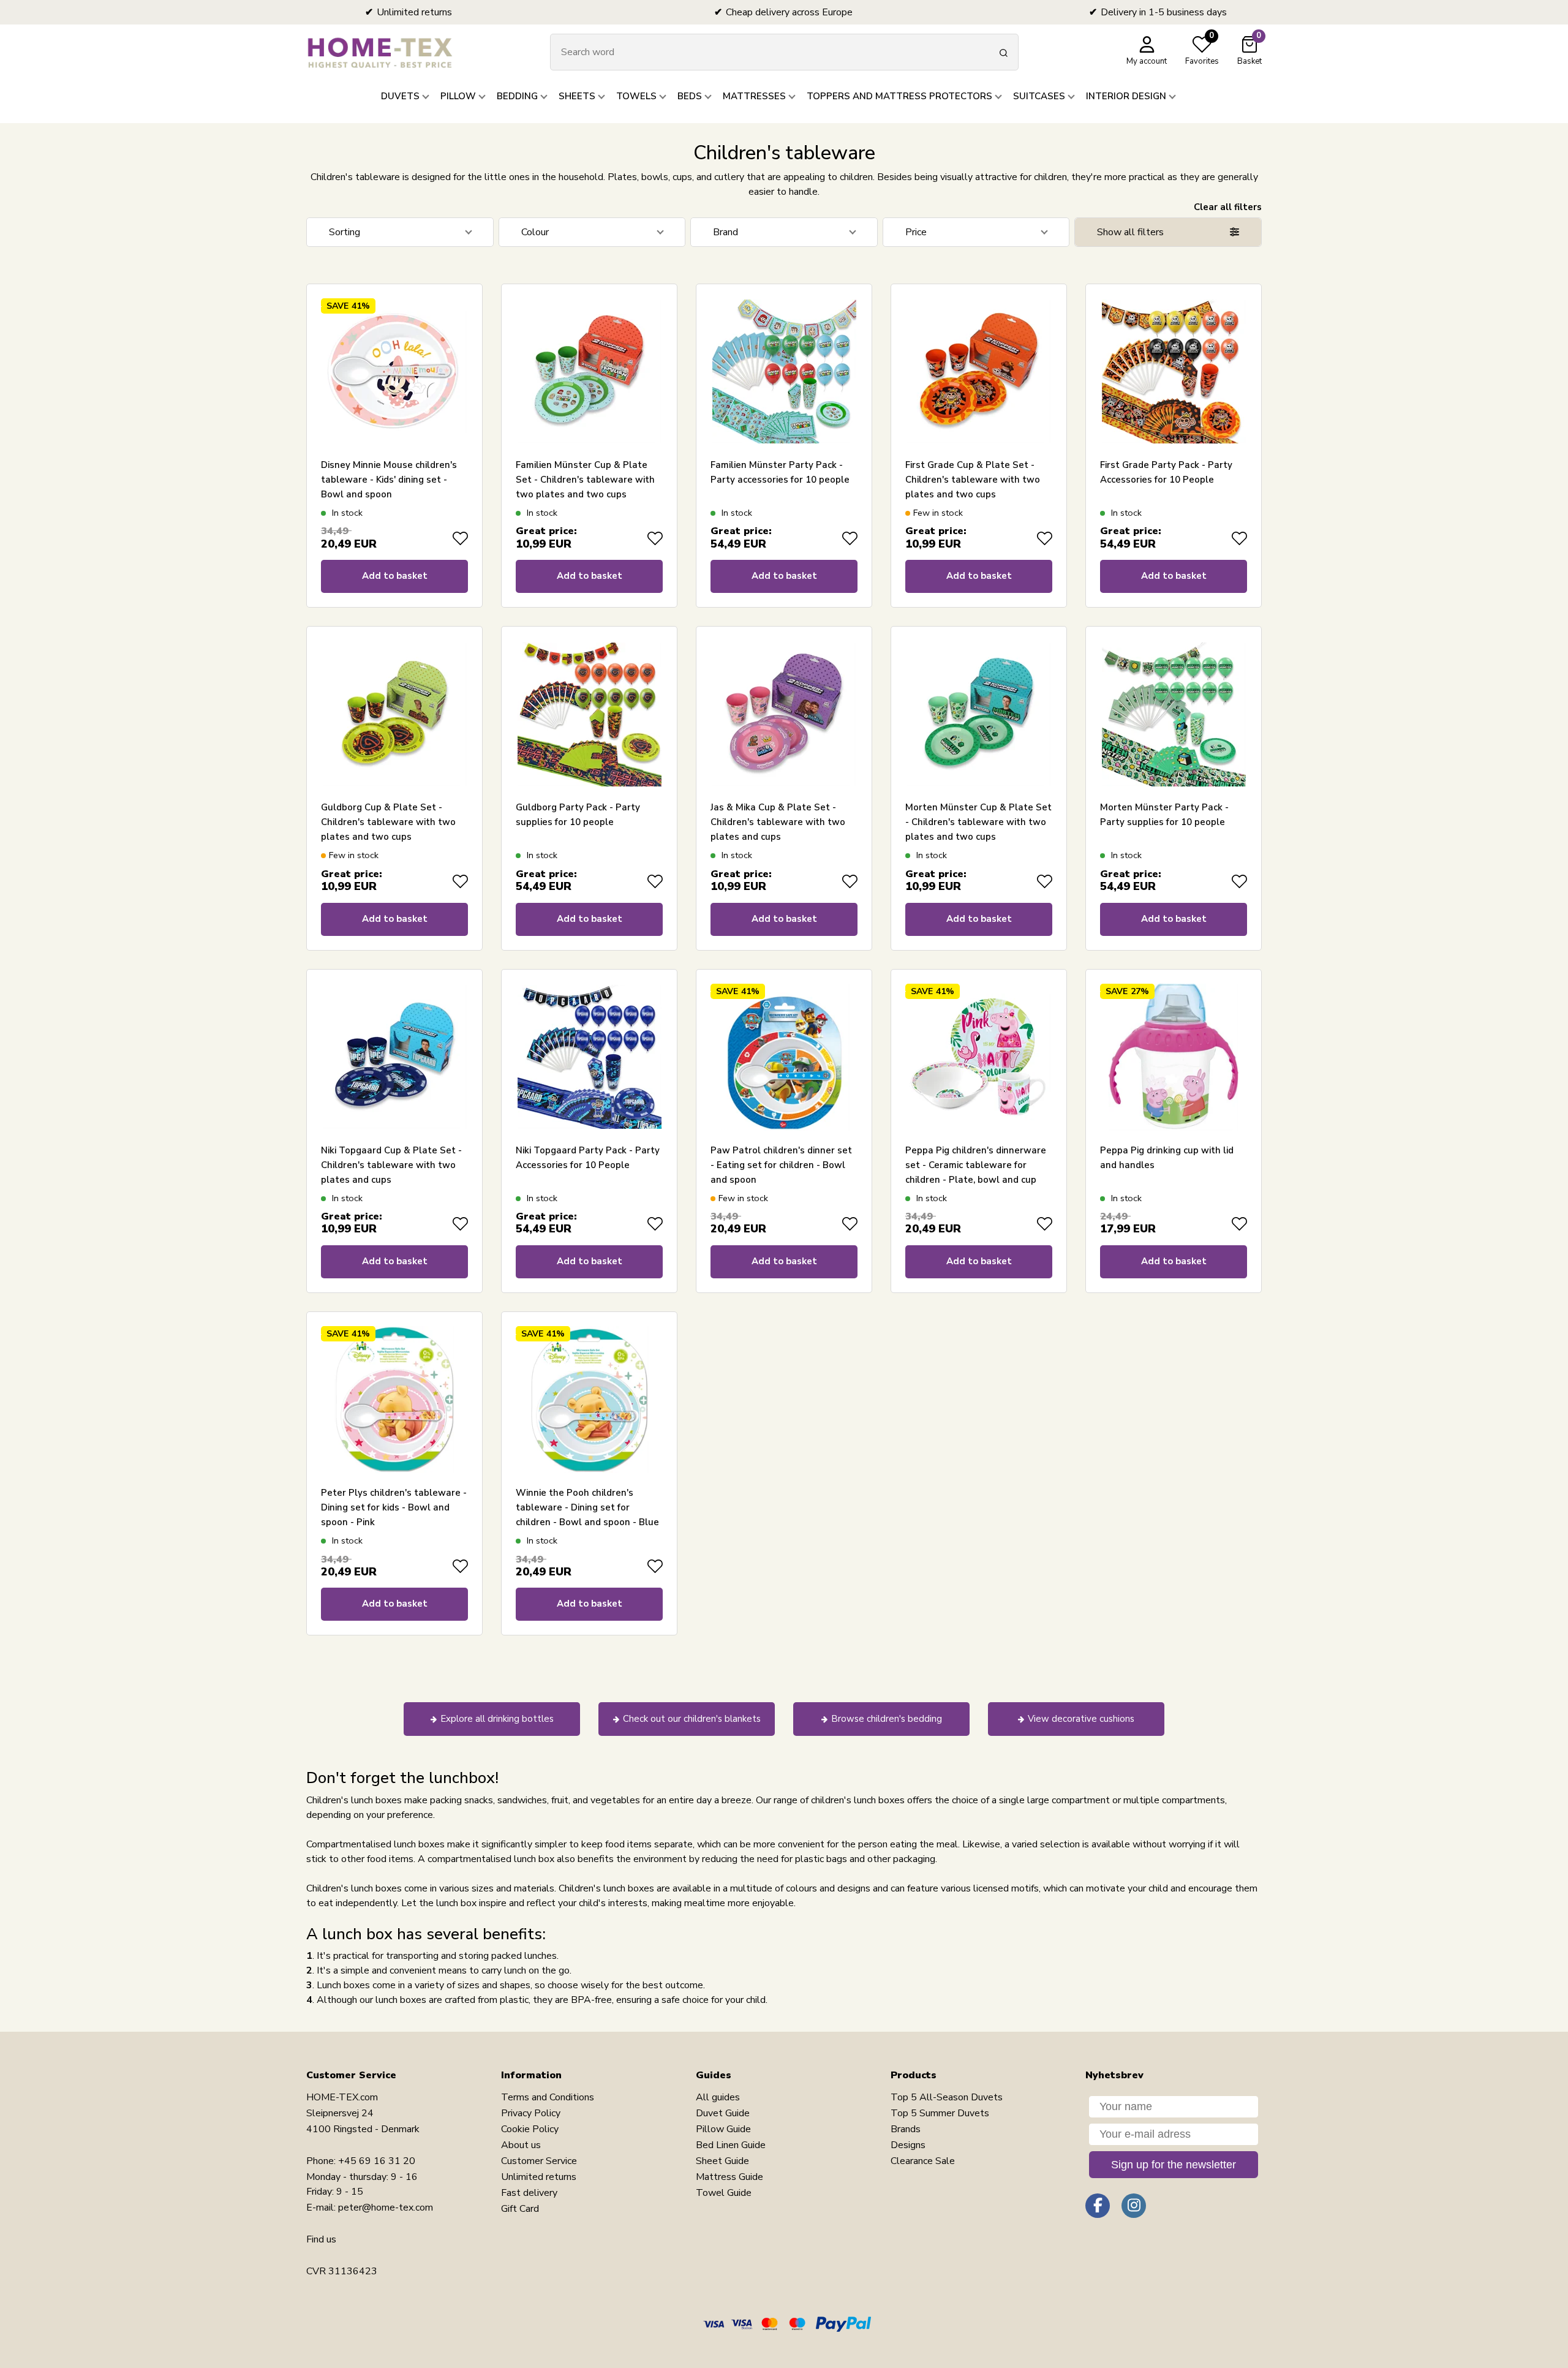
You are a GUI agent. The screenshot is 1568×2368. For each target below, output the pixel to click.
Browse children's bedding (887, 1719)
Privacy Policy (531, 2113)
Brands (906, 2129)
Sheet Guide (722, 2161)
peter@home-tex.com (386, 2208)
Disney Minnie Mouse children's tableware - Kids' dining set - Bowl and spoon (389, 480)
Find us (321, 2239)
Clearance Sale (923, 2161)
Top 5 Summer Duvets (940, 2113)
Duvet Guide (723, 2113)
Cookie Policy (530, 2129)
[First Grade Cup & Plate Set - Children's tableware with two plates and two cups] (979, 372)
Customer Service (539, 2161)
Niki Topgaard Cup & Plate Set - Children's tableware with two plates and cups (391, 1165)
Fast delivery (529, 2193)
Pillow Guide (723, 2129)
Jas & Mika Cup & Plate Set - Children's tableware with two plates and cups (778, 822)
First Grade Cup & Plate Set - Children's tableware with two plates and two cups (973, 480)
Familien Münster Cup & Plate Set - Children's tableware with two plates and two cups (585, 480)
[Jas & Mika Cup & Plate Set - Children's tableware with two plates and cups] (784, 714)
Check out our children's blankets (692, 1719)
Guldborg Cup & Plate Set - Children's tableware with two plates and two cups (388, 822)
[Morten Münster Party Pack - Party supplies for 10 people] (1174, 714)
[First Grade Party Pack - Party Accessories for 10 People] (1174, 372)
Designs (908, 2145)
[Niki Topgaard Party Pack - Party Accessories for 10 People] (589, 1057)
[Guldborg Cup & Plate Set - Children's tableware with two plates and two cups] (394, 714)
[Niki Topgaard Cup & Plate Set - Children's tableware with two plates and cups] (394, 1057)
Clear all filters (1228, 207)
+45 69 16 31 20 (377, 2161)
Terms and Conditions (548, 2097)
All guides (718, 2097)
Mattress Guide (729, 2177)
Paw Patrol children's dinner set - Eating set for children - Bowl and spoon (781, 1165)
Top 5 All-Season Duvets (947, 2097)
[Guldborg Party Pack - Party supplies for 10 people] (589, 714)
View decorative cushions (1081, 1719)
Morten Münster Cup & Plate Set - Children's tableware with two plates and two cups (978, 822)
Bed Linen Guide (731, 2145)
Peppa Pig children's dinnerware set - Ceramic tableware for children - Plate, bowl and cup (976, 1165)
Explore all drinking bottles (497, 1719)
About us (521, 2145)
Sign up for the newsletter (1174, 2165)
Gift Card (520, 2209)
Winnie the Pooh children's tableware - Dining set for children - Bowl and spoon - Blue (587, 1507)
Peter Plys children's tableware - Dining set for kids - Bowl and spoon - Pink (394, 1507)
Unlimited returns (539, 2177)
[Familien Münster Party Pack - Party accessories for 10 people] (784, 372)
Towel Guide (724, 2193)
